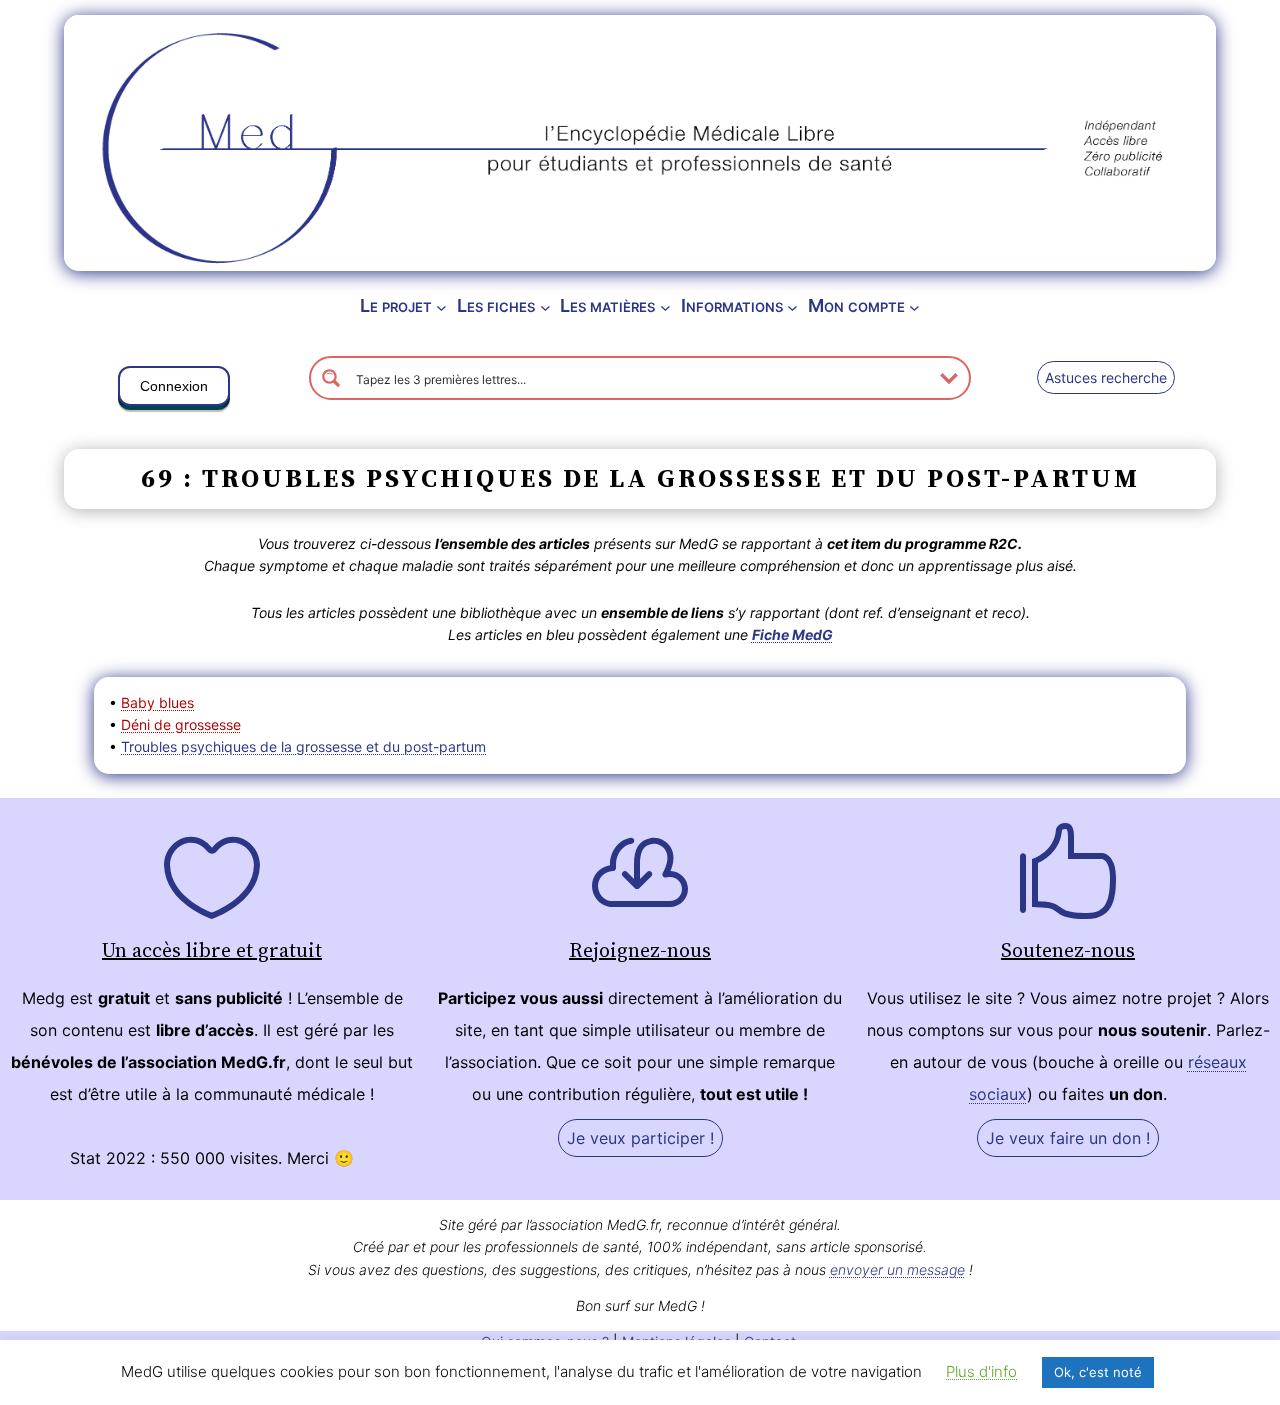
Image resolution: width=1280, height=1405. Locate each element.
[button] (174, 390)
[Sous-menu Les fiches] (545, 306)
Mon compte (856, 305)
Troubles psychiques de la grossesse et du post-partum (303, 746)
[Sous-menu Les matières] (665, 306)
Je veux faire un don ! (1068, 1138)
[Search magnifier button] (331, 378)
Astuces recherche (1106, 377)
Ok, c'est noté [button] (1098, 1372)
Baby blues (157, 702)
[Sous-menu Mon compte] (914, 306)
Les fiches (496, 305)
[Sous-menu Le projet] (441, 306)
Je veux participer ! (640, 1138)
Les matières (607, 305)
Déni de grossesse (181, 724)
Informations (732, 305)
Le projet (396, 305)
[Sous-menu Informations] (792, 306)
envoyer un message (897, 1269)
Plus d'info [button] (981, 1371)
